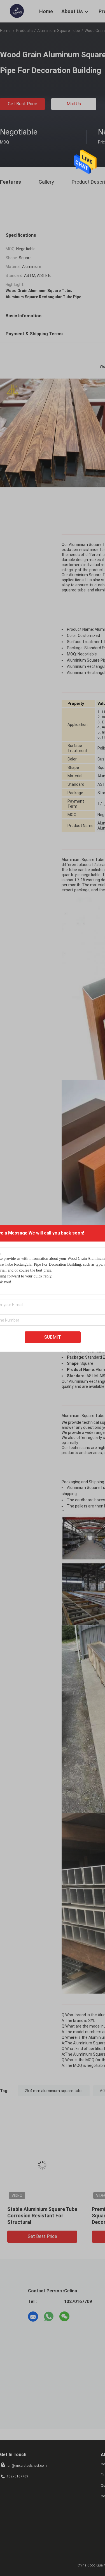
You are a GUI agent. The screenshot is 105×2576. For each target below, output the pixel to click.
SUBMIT (53, 1337)
